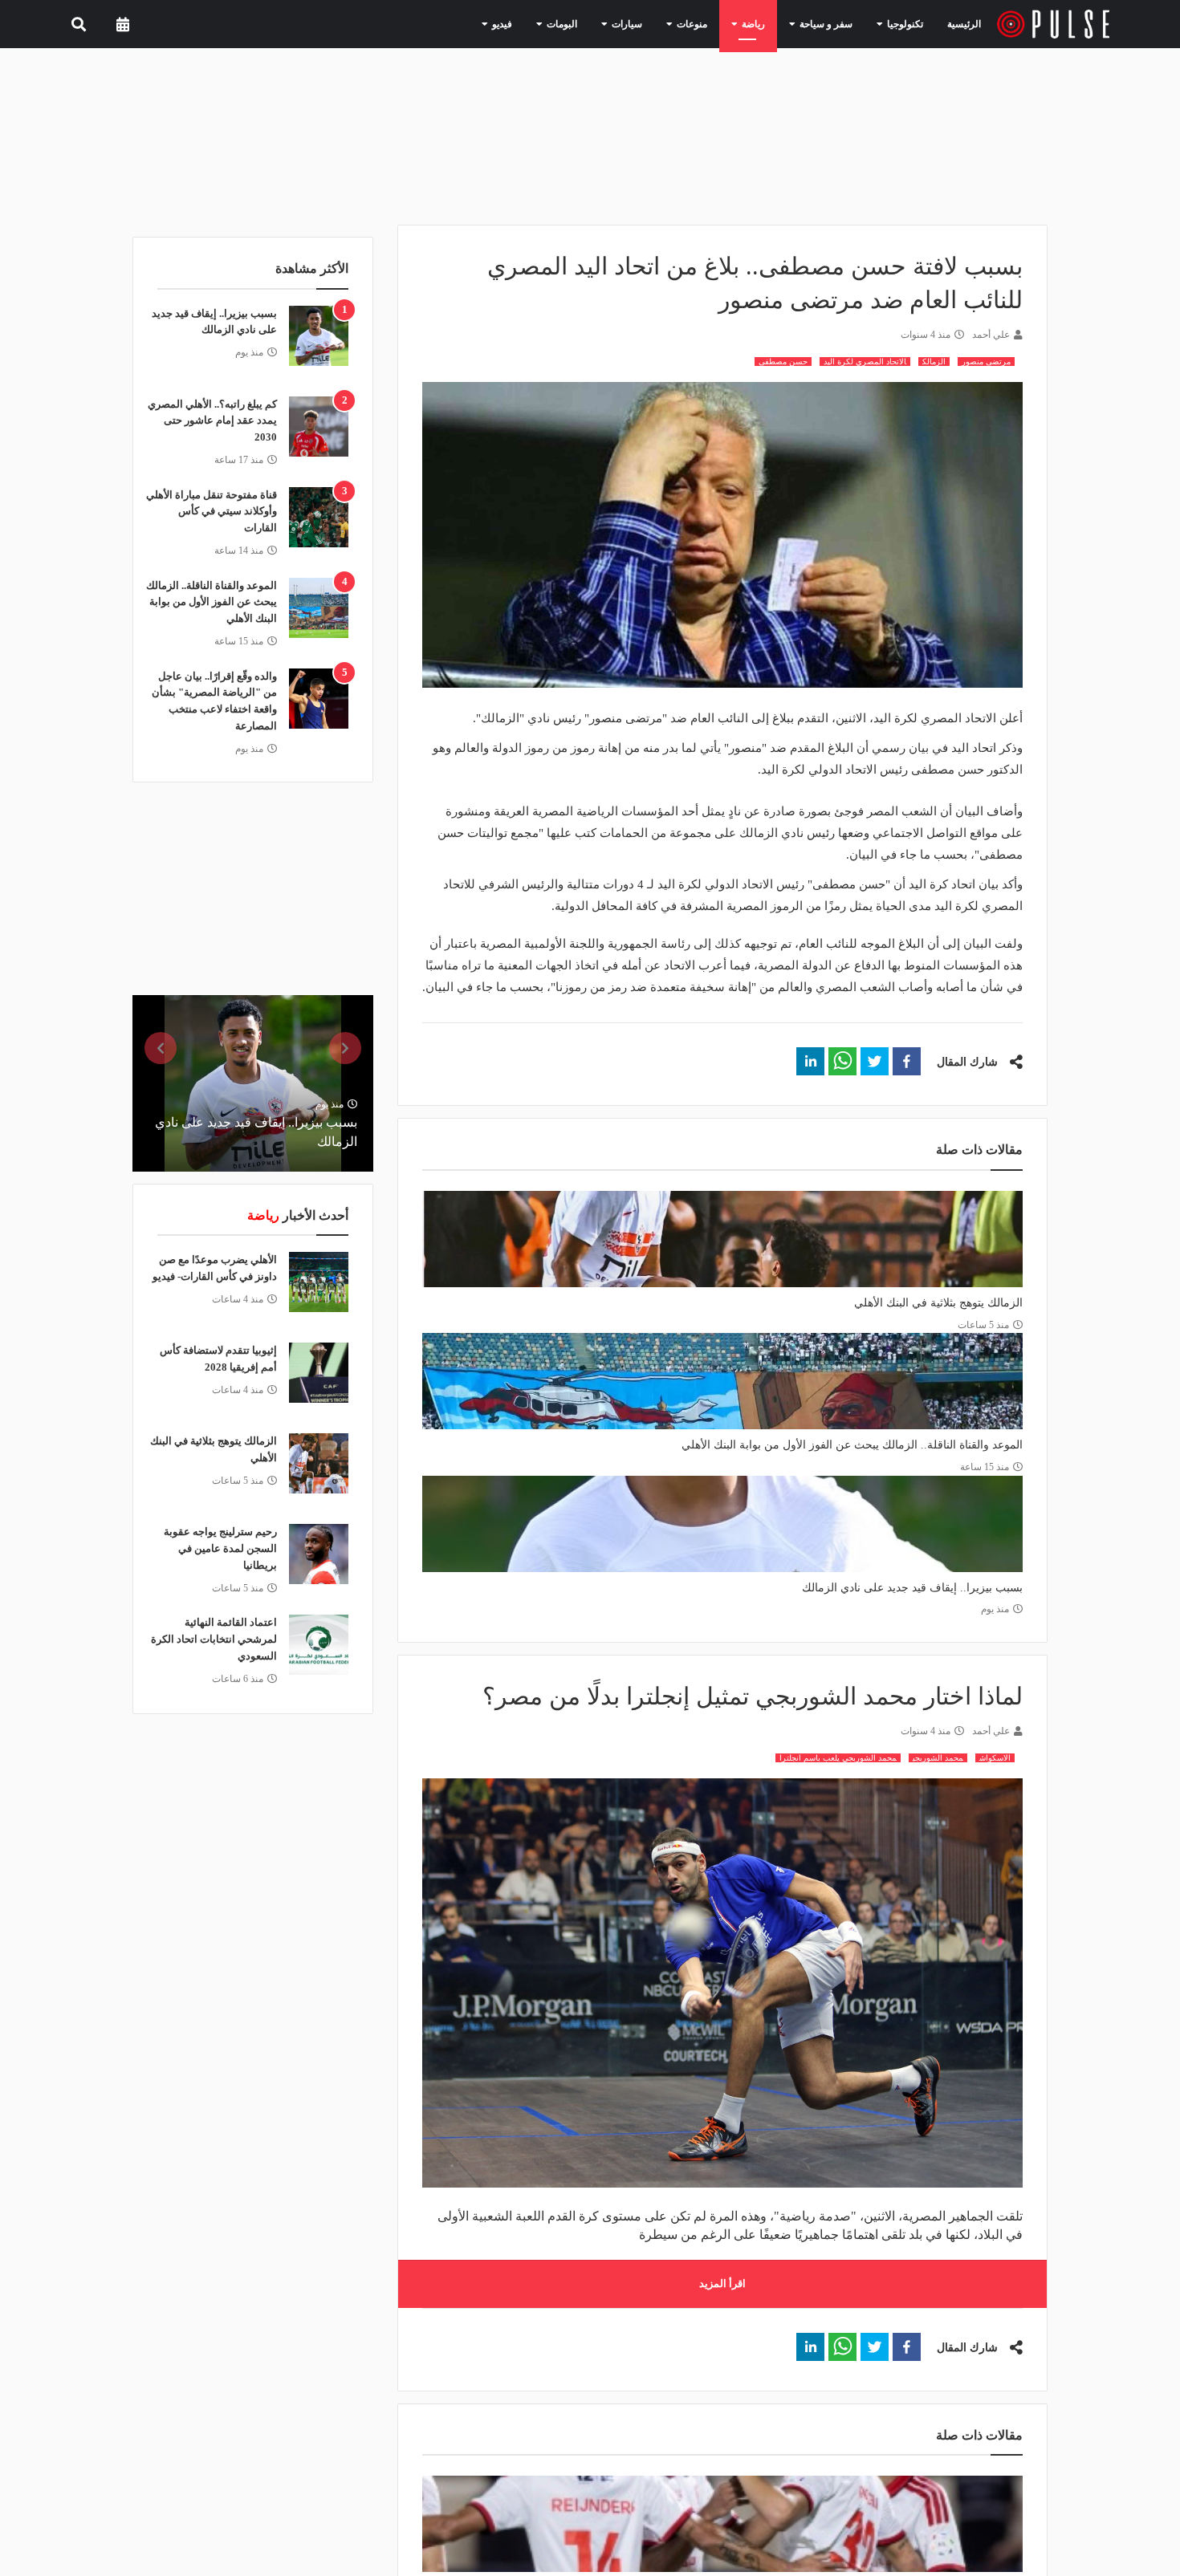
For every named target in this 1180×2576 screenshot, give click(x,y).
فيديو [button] (545, 23)
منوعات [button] (714, 23)
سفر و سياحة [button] (834, 23)
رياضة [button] (769, 23)
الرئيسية (967, 24)
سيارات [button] (656, 23)
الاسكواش (995, 1758)
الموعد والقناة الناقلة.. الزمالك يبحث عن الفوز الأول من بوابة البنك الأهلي (852, 1445)
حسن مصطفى (783, 362)
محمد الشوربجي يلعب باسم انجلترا (838, 1758)
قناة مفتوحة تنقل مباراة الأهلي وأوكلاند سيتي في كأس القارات (212, 512)
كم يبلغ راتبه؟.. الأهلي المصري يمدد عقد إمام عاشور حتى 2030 (212, 421)
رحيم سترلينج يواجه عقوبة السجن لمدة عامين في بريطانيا (220, 1548)
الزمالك (934, 362)
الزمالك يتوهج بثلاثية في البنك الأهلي (938, 1303)
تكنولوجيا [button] (903, 23)
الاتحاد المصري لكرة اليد (865, 362)
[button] (907, 1061)
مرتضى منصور (986, 362)
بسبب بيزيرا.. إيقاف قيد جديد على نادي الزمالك (912, 1588)
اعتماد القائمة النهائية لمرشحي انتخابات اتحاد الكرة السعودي (214, 1639)
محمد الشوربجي (938, 1758)
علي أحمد (991, 335)
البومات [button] (598, 23)
